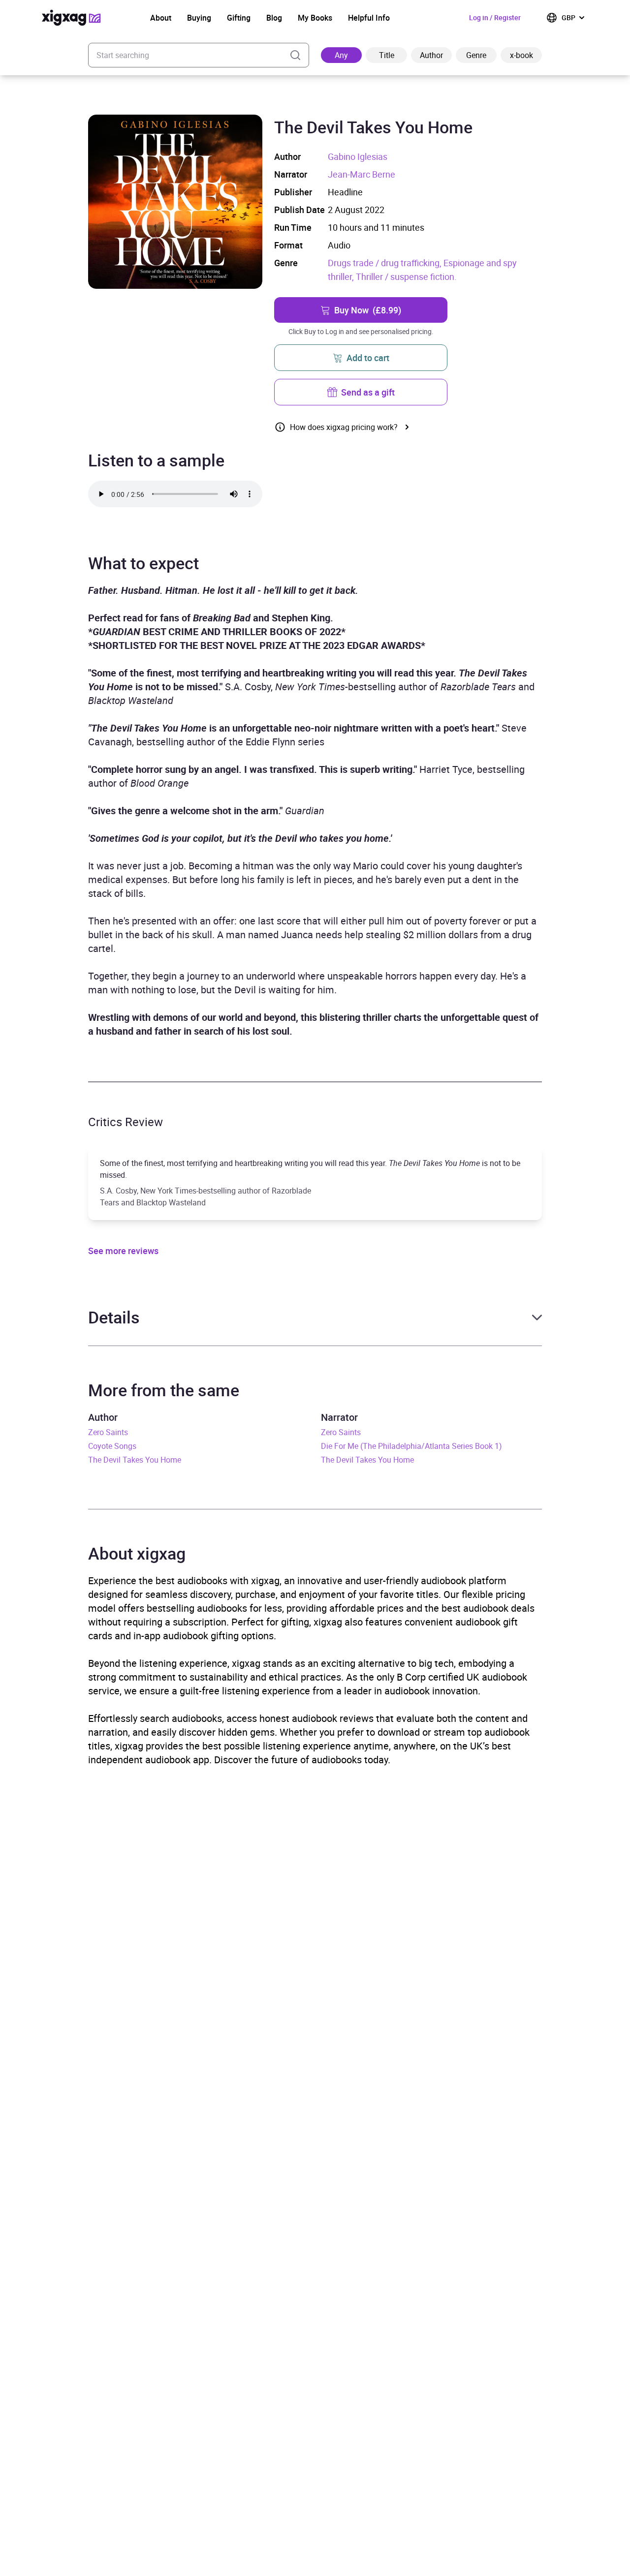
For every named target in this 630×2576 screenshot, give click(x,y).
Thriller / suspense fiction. (406, 276)
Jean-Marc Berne (362, 174)
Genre (476, 55)
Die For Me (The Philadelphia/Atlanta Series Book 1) (411, 1446)
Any (341, 55)
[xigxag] (71, 18)
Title (387, 55)
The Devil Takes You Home (135, 1460)
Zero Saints (108, 1432)
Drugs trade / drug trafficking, (386, 263)
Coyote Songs (112, 1446)
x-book (521, 55)
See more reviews (123, 1251)
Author (431, 55)
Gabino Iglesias (358, 156)
